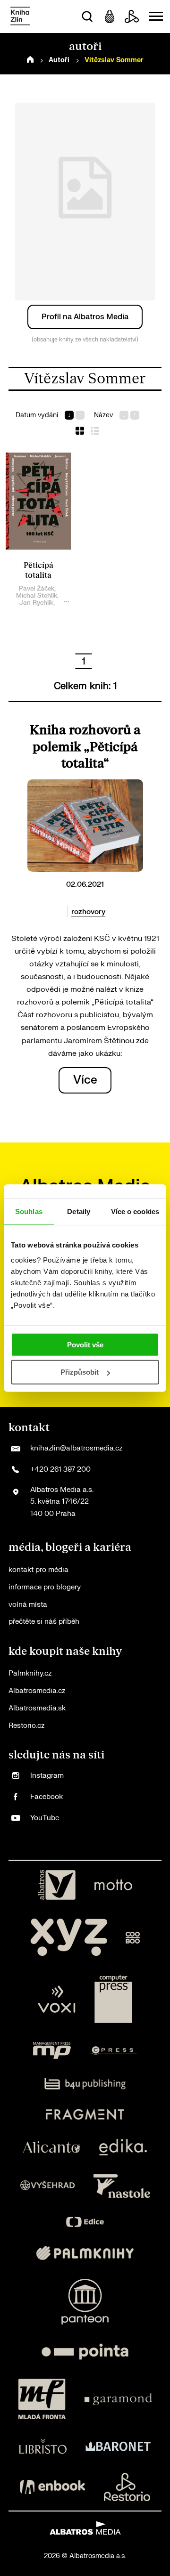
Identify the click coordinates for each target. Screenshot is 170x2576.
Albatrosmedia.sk (37, 1708)
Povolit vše (85, 1344)
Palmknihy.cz (30, 1673)
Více (85, 1080)
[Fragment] (85, 2114)
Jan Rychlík (36, 603)
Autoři (59, 60)
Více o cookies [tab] (135, 1211)
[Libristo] (43, 2446)
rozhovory (88, 912)
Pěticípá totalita (38, 571)
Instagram (47, 1776)
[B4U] (85, 2084)
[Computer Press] (113, 1999)
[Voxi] (57, 1999)
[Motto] (113, 1885)
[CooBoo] (133, 1937)
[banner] (20, 17)
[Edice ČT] (85, 2222)
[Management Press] (52, 2050)
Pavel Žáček (37, 588)
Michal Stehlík (37, 595)
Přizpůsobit (80, 1372)
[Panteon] (85, 2302)
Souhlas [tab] (29, 1211)
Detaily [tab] (79, 1211)
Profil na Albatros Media (85, 317)
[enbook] (52, 2487)
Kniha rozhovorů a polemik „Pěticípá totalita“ (85, 747)
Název (103, 415)
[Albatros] (57, 1885)
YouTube (45, 1818)
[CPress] (113, 2050)
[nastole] (122, 2186)
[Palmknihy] (85, 2253)
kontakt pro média (38, 1570)
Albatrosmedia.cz (37, 1691)
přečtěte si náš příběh (44, 1622)
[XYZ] (68, 1937)
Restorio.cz (26, 1726)
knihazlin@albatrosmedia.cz (76, 1448)
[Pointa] (85, 2352)
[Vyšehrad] (48, 2186)
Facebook (47, 1797)
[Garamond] (118, 2399)
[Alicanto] (52, 2147)
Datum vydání (37, 415)
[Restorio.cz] (127, 2487)
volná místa (28, 1605)
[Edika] (123, 2147)
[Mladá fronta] (42, 2399)
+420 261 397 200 (60, 1470)
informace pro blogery (45, 1587)
